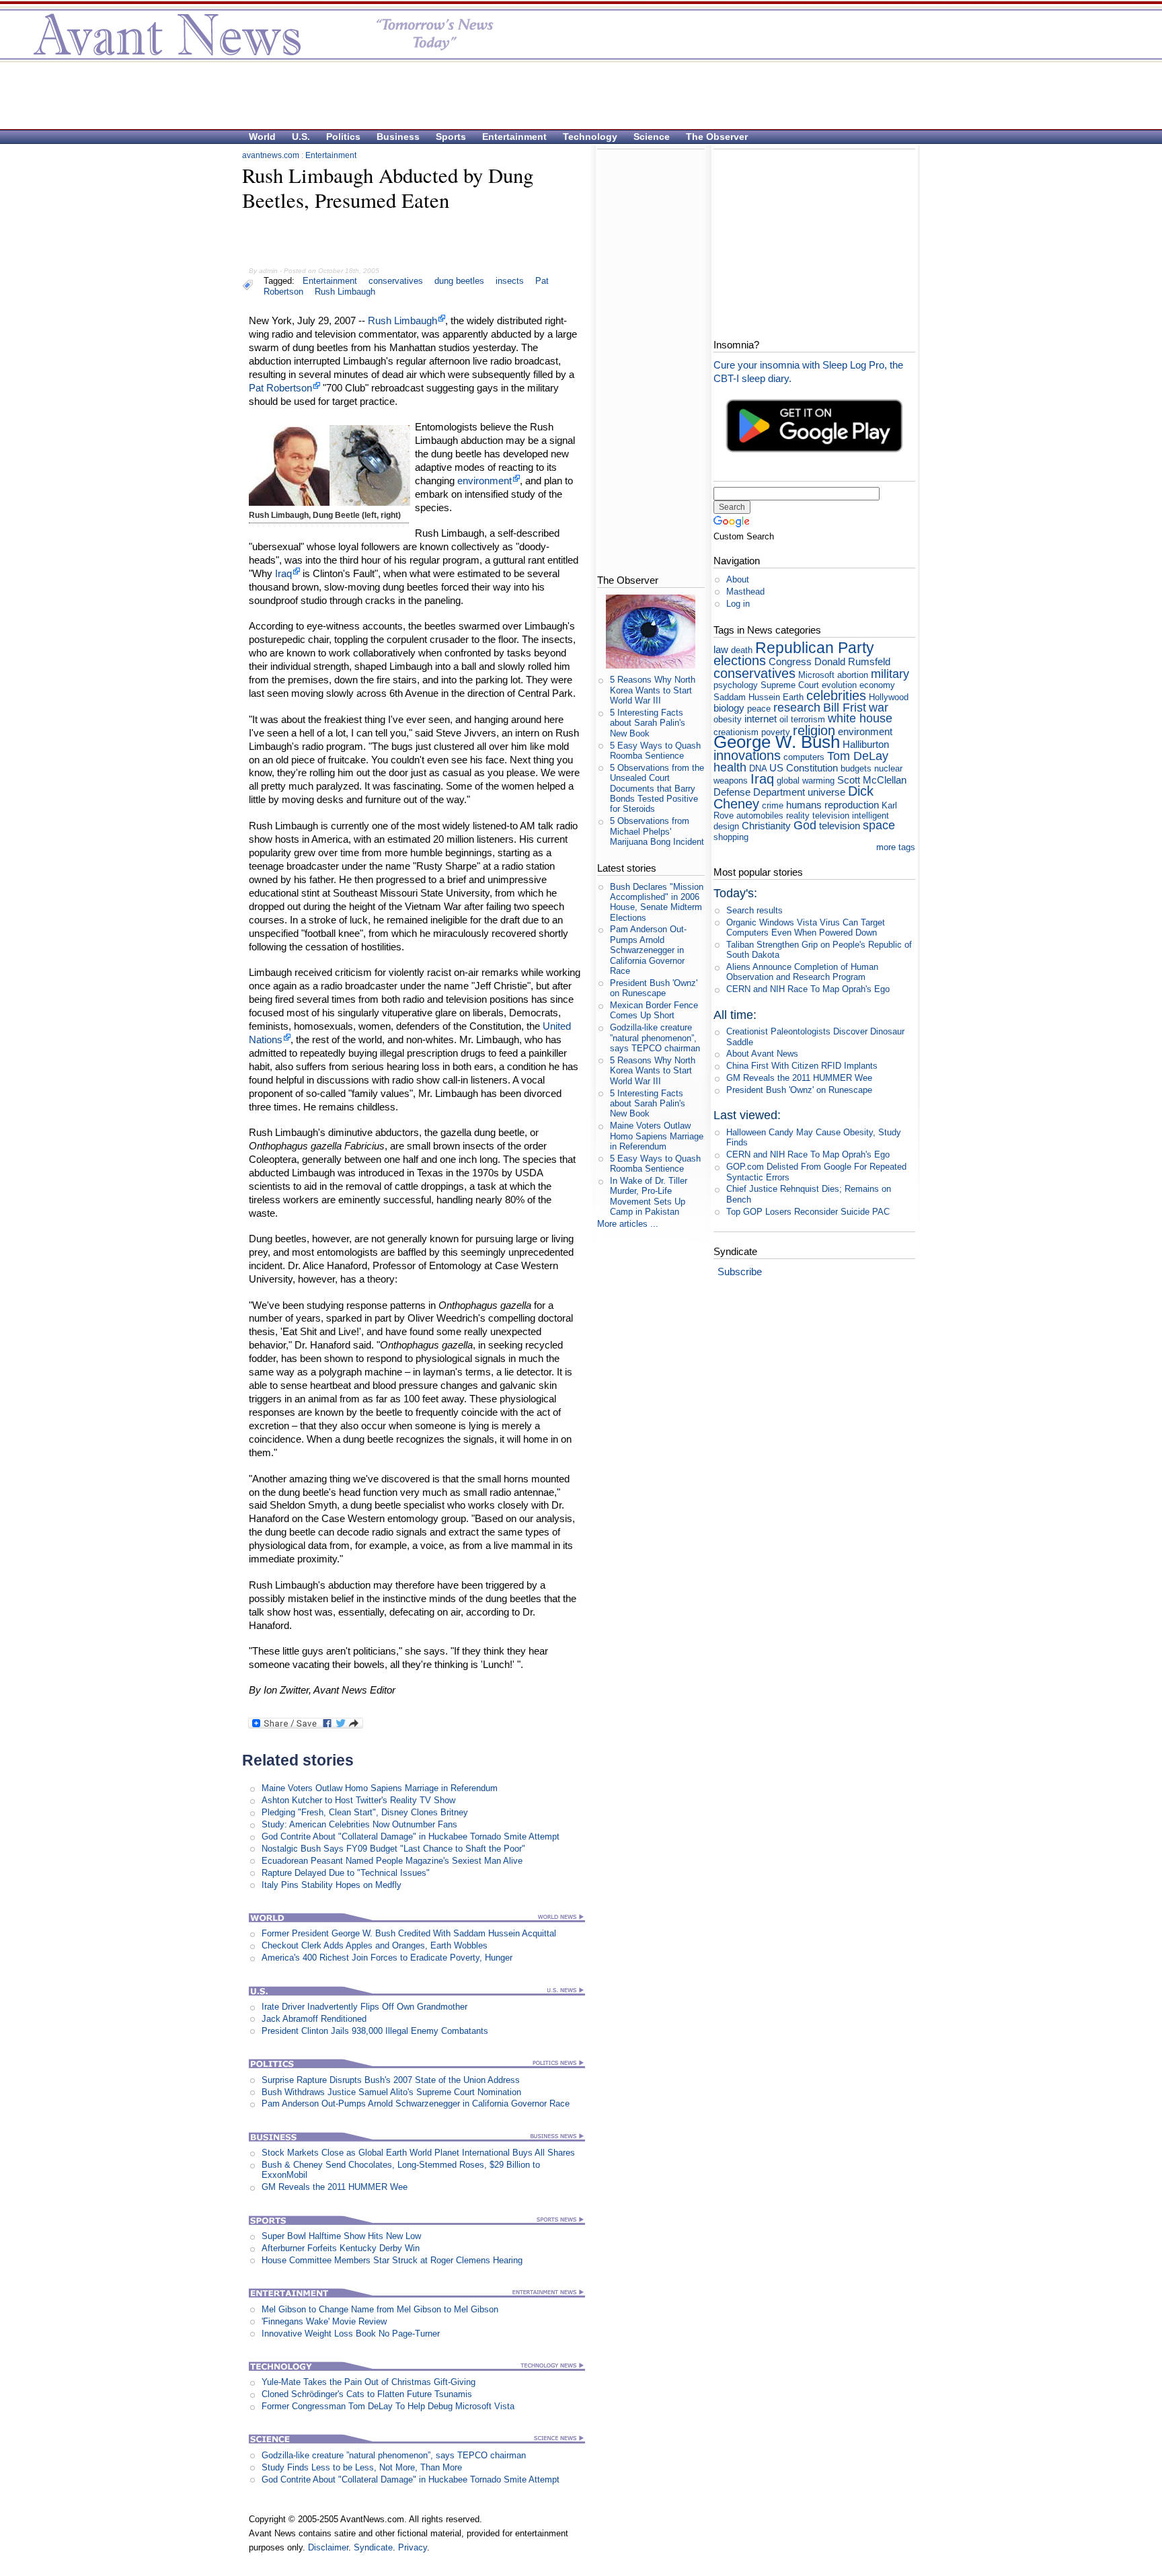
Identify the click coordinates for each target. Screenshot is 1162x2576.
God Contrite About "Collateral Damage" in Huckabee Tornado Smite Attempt (411, 1836)
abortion (853, 675)
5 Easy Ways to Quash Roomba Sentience (655, 751)
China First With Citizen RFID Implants (802, 1066)
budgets (856, 768)
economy (877, 685)
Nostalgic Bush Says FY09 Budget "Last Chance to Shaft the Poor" (393, 1849)
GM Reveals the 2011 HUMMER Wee (335, 2187)
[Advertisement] (574, 95)
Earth (793, 697)
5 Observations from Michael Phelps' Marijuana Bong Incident (657, 831)
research (797, 708)
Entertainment (514, 137)
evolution (839, 685)
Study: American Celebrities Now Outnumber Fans (359, 1824)
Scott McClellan (872, 780)
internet (761, 719)
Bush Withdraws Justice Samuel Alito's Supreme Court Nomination (391, 2092)
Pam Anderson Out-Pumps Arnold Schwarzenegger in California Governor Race (416, 2104)
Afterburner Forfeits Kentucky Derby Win (341, 2248)
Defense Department (759, 792)
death (742, 650)
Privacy (413, 2547)
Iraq (283, 573)
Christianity (766, 826)
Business (398, 137)
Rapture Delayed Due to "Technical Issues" (346, 1873)
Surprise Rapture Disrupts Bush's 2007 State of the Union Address (391, 2080)
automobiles (760, 816)
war (879, 708)
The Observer (717, 137)
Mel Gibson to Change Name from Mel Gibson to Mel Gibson (380, 2309)
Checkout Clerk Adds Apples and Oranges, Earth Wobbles (375, 1945)
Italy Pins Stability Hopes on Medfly (332, 1885)
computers (804, 757)
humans (804, 805)
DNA (758, 768)
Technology (590, 137)
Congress (790, 661)
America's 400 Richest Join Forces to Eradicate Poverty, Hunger (387, 1958)
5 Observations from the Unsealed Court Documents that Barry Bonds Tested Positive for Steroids (657, 788)
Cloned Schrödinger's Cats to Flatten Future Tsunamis (367, 2394)
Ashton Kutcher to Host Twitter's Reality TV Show (358, 1800)
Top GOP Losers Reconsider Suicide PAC (808, 1212)
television (840, 826)
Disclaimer (328, 2547)
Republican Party (815, 648)
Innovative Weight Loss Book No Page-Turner (351, 2334)
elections (740, 660)
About (738, 579)
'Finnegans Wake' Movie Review (324, 2321)
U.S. (301, 137)
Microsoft (816, 675)
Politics (343, 137)
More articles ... (628, 1224)
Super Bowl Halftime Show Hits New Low (341, 2236)
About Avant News (762, 1054)
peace (759, 709)
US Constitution (804, 768)
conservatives (396, 281)
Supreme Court (790, 685)
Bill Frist (845, 708)
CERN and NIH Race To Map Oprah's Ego (808, 989)
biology (729, 708)
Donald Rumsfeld (852, 661)
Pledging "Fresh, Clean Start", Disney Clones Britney (365, 1812)
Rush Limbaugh (345, 292)
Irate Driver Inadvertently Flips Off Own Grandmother (364, 2007)
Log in (738, 604)
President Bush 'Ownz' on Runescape (654, 988)
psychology (736, 685)
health (730, 767)
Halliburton (866, 744)
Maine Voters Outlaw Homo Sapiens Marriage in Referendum (380, 1788)
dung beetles (459, 281)
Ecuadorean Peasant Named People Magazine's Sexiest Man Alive (392, 1861)
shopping (731, 837)
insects (510, 281)
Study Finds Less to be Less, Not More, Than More (362, 2467)
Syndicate (373, 2547)
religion (814, 730)
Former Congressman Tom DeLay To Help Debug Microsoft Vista (388, 2406)
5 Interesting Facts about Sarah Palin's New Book (648, 723)
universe (826, 792)
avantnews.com (271, 155)
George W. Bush (777, 742)
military (890, 674)
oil (784, 719)
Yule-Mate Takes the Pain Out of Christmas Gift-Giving (369, 2382)
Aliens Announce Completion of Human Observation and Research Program (802, 972)
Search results (754, 910)
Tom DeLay (858, 756)
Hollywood (889, 697)
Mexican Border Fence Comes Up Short (654, 1010)
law (721, 649)
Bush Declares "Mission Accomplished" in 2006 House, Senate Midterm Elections (657, 902)
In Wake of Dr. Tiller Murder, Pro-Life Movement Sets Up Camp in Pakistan (649, 1196)
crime (773, 805)
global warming (806, 781)
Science (652, 137)
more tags (896, 847)
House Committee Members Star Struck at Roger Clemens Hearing (392, 2260)
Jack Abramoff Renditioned (314, 2019)
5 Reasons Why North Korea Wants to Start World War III (653, 690)
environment (485, 481)
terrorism (808, 719)
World (262, 137)
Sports (451, 137)
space (879, 825)
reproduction (852, 805)
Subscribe (740, 1272)
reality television (818, 816)
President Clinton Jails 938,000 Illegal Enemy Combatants (375, 2031)
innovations (747, 755)
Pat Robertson (280, 388)
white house (860, 718)
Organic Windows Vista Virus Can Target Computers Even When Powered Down (806, 927)
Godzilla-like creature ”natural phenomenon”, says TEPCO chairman (394, 2455)
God (805, 825)
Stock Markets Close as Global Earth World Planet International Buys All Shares (418, 2153)
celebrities (836, 695)
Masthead (745, 592)
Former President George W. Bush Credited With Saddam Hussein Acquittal (409, 1933)
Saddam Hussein (747, 697)
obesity (728, 719)
